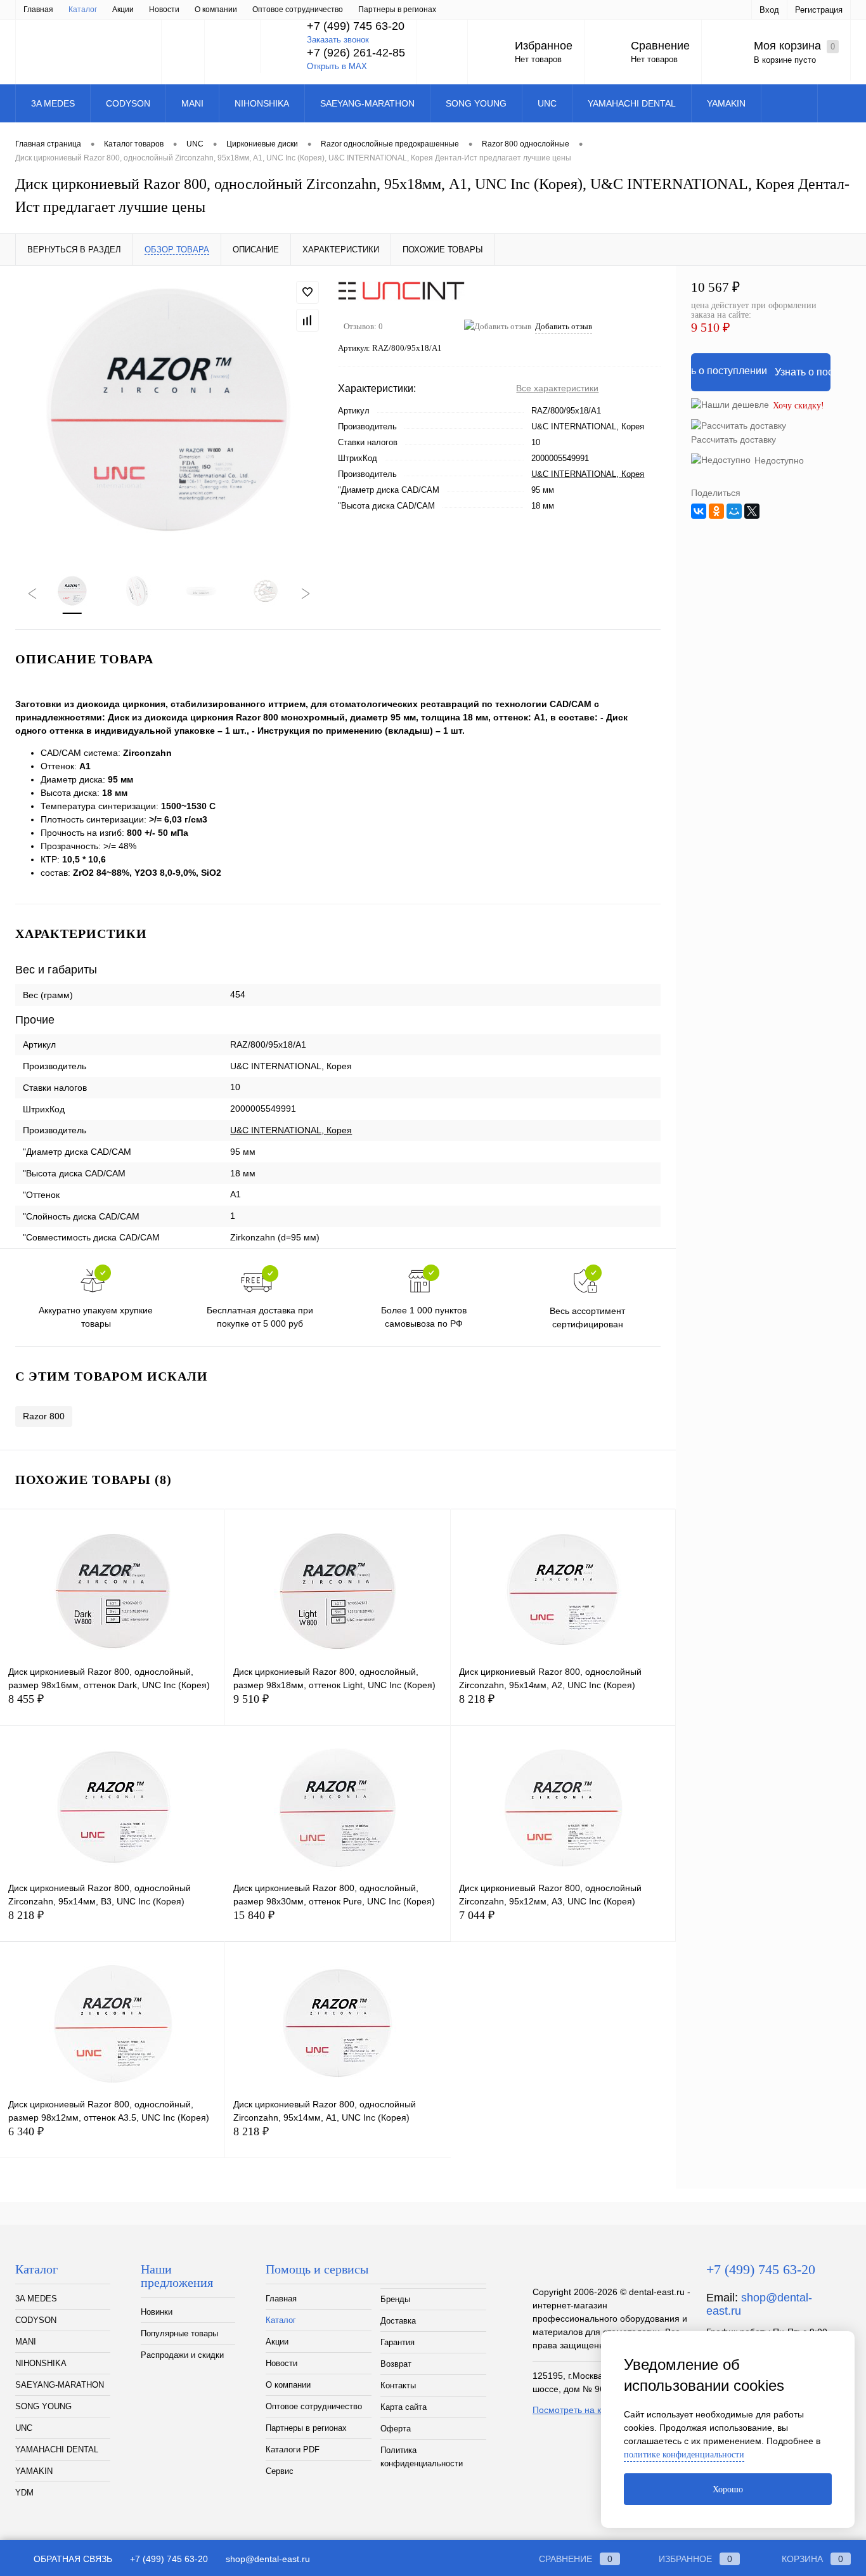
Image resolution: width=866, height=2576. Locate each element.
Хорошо (728, 2489)
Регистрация (819, 10)
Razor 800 (44, 1416)
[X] (752, 511)
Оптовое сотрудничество (298, 10)
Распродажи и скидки (182, 2355)
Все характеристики (557, 388)
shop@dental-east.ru (268, 2559)
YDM (24, 2493)
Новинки (157, 2312)
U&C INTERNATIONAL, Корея (588, 474)
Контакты (398, 2385)
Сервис (280, 2471)
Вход (769, 10)
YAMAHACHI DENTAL (57, 2449)
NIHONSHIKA (41, 2363)
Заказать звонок (338, 40)
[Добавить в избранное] (307, 292)
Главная (38, 10)
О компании (216, 10)
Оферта (396, 2429)
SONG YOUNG (43, 2406)
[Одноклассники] (716, 511)
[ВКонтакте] (699, 511)
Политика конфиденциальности (422, 2457)
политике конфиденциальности (684, 2455)
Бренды (395, 2299)
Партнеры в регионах (397, 10)
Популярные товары (179, 2333)
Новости (164, 10)
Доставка (398, 2321)
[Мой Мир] (734, 511)
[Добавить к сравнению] (307, 320)
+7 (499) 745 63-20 (169, 2559)
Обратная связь (72, 2559)
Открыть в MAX (337, 66)
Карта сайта (404, 2407)
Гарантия (397, 2342)
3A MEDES (36, 2299)
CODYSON (36, 2320)
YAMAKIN (34, 2471)
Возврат (396, 2364)
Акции (123, 10)
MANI (26, 2342)
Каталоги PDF (293, 2449)
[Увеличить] (169, 413)
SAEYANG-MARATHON (60, 2385)
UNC (24, 2428)
